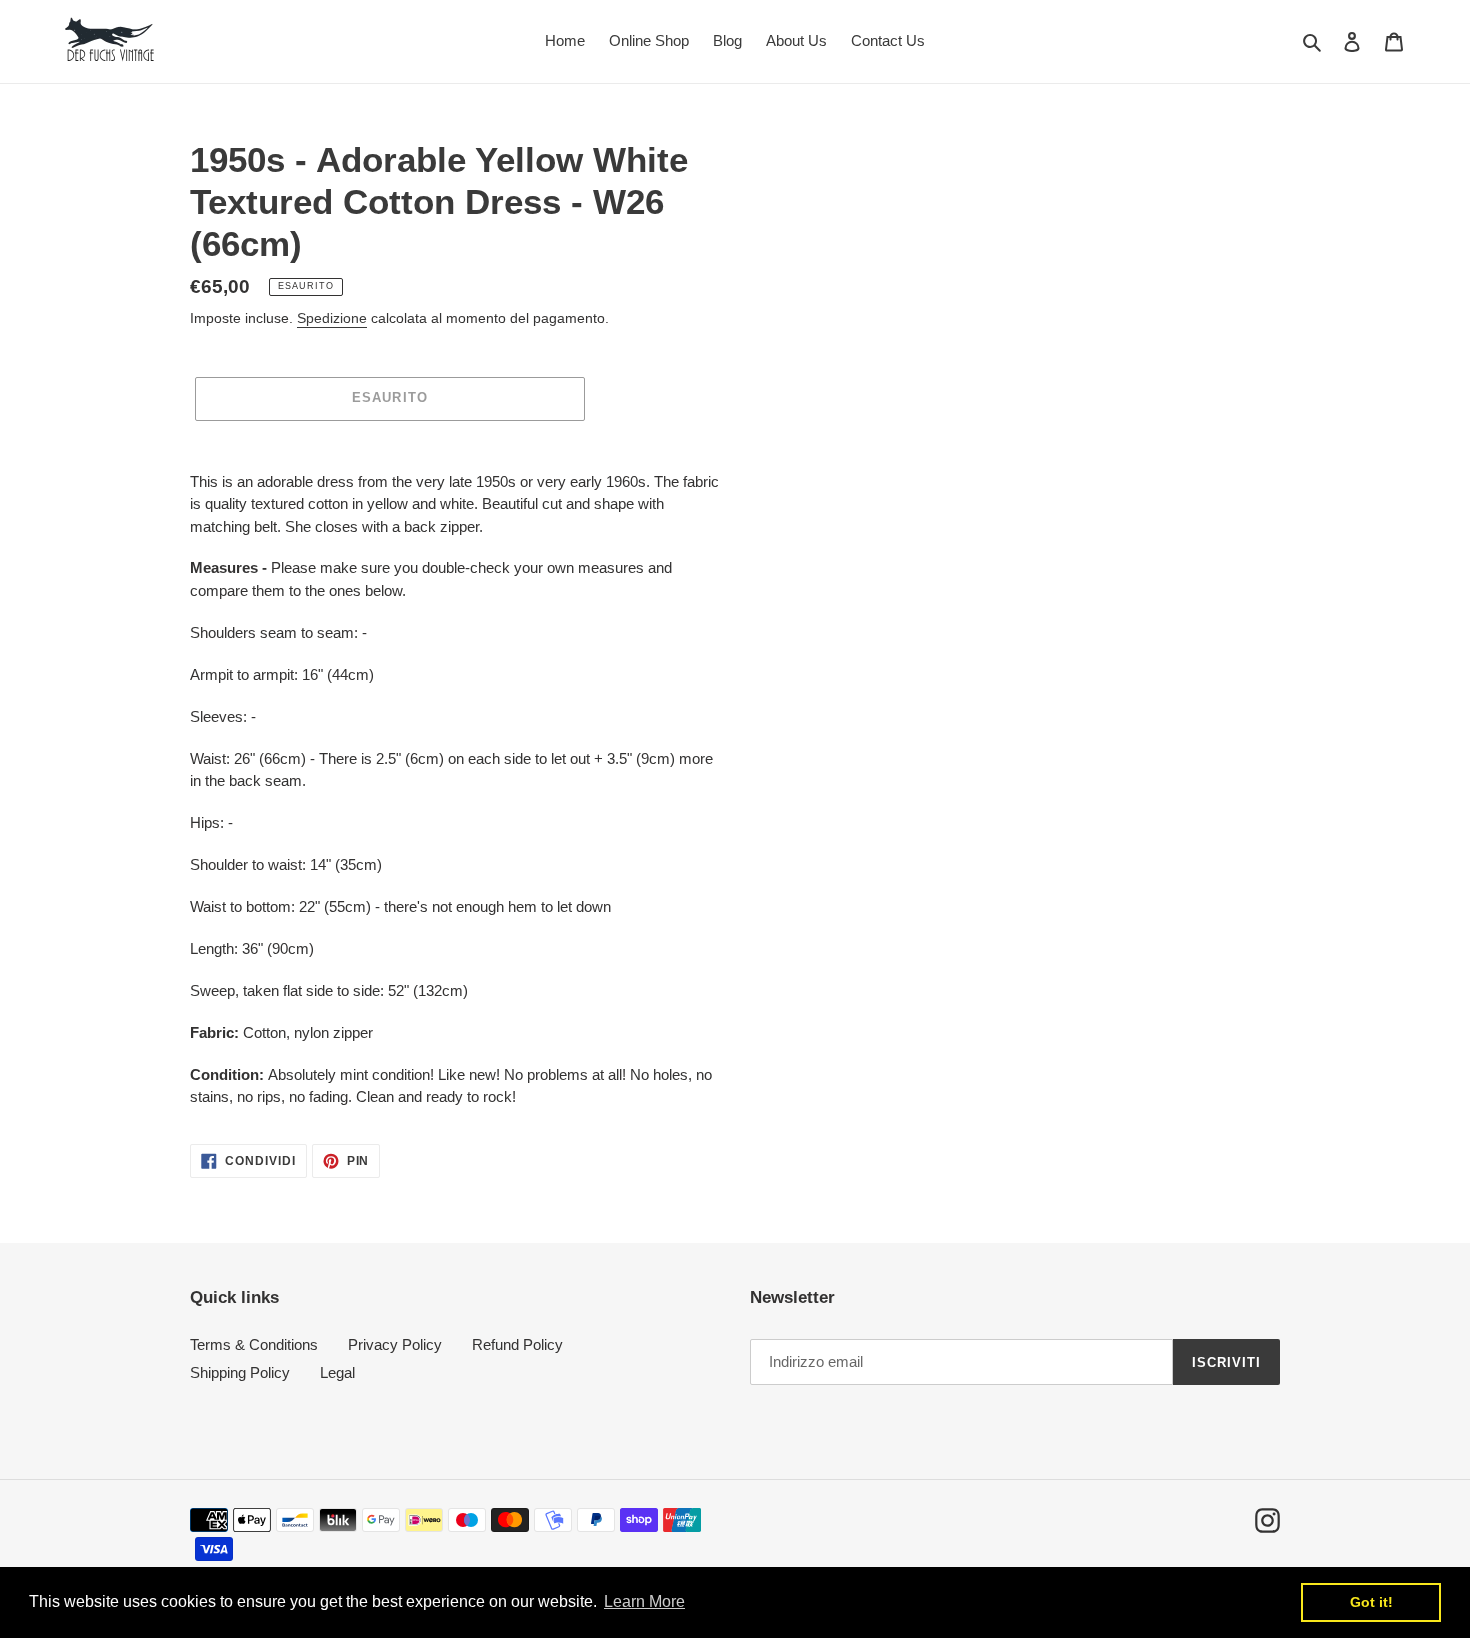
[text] (455, 790)
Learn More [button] (644, 1601)
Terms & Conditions (254, 1344)
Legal (337, 1372)
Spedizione (332, 318)
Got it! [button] (1371, 1602)
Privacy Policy (395, 1344)
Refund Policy (517, 1344)
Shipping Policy (240, 1372)
